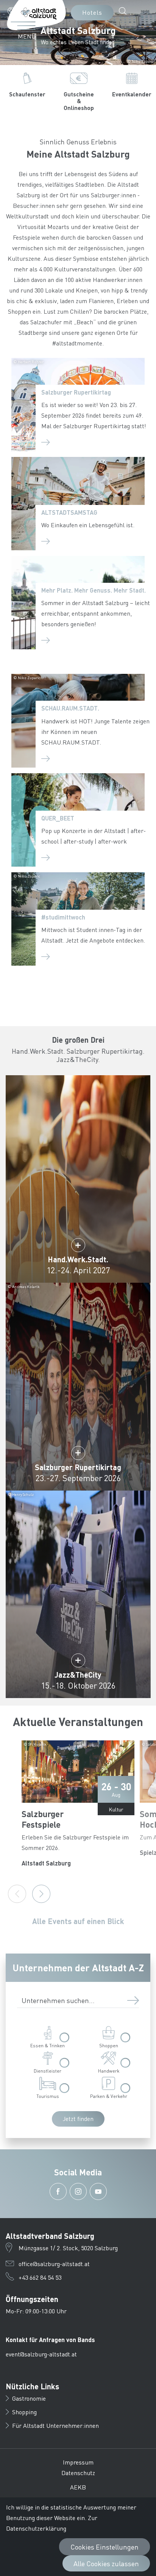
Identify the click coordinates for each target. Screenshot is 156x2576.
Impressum (78, 2462)
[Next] (41, 1894)
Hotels (92, 12)
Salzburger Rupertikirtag (76, 392)
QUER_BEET (58, 818)
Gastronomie (29, 2398)
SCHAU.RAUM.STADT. (70, 708)
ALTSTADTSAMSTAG (69, 512)
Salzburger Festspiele (43, 1819)
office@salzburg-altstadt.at (54, 2264)
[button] (20, 11)
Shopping (24, 2412)
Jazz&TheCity (78, 1675)
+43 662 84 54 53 (40, 2277)
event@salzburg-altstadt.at (41, 2354)
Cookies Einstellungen (105, 2547)
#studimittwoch (63, 917)
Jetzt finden (78, 2119)
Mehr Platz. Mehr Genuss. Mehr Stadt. (94, 590)
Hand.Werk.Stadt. (78, 1259)
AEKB (78, 2487)
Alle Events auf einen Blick (78, 1921)
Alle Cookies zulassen (106, 2563)
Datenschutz (78, 2473)
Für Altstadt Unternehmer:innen (55, 2425)
